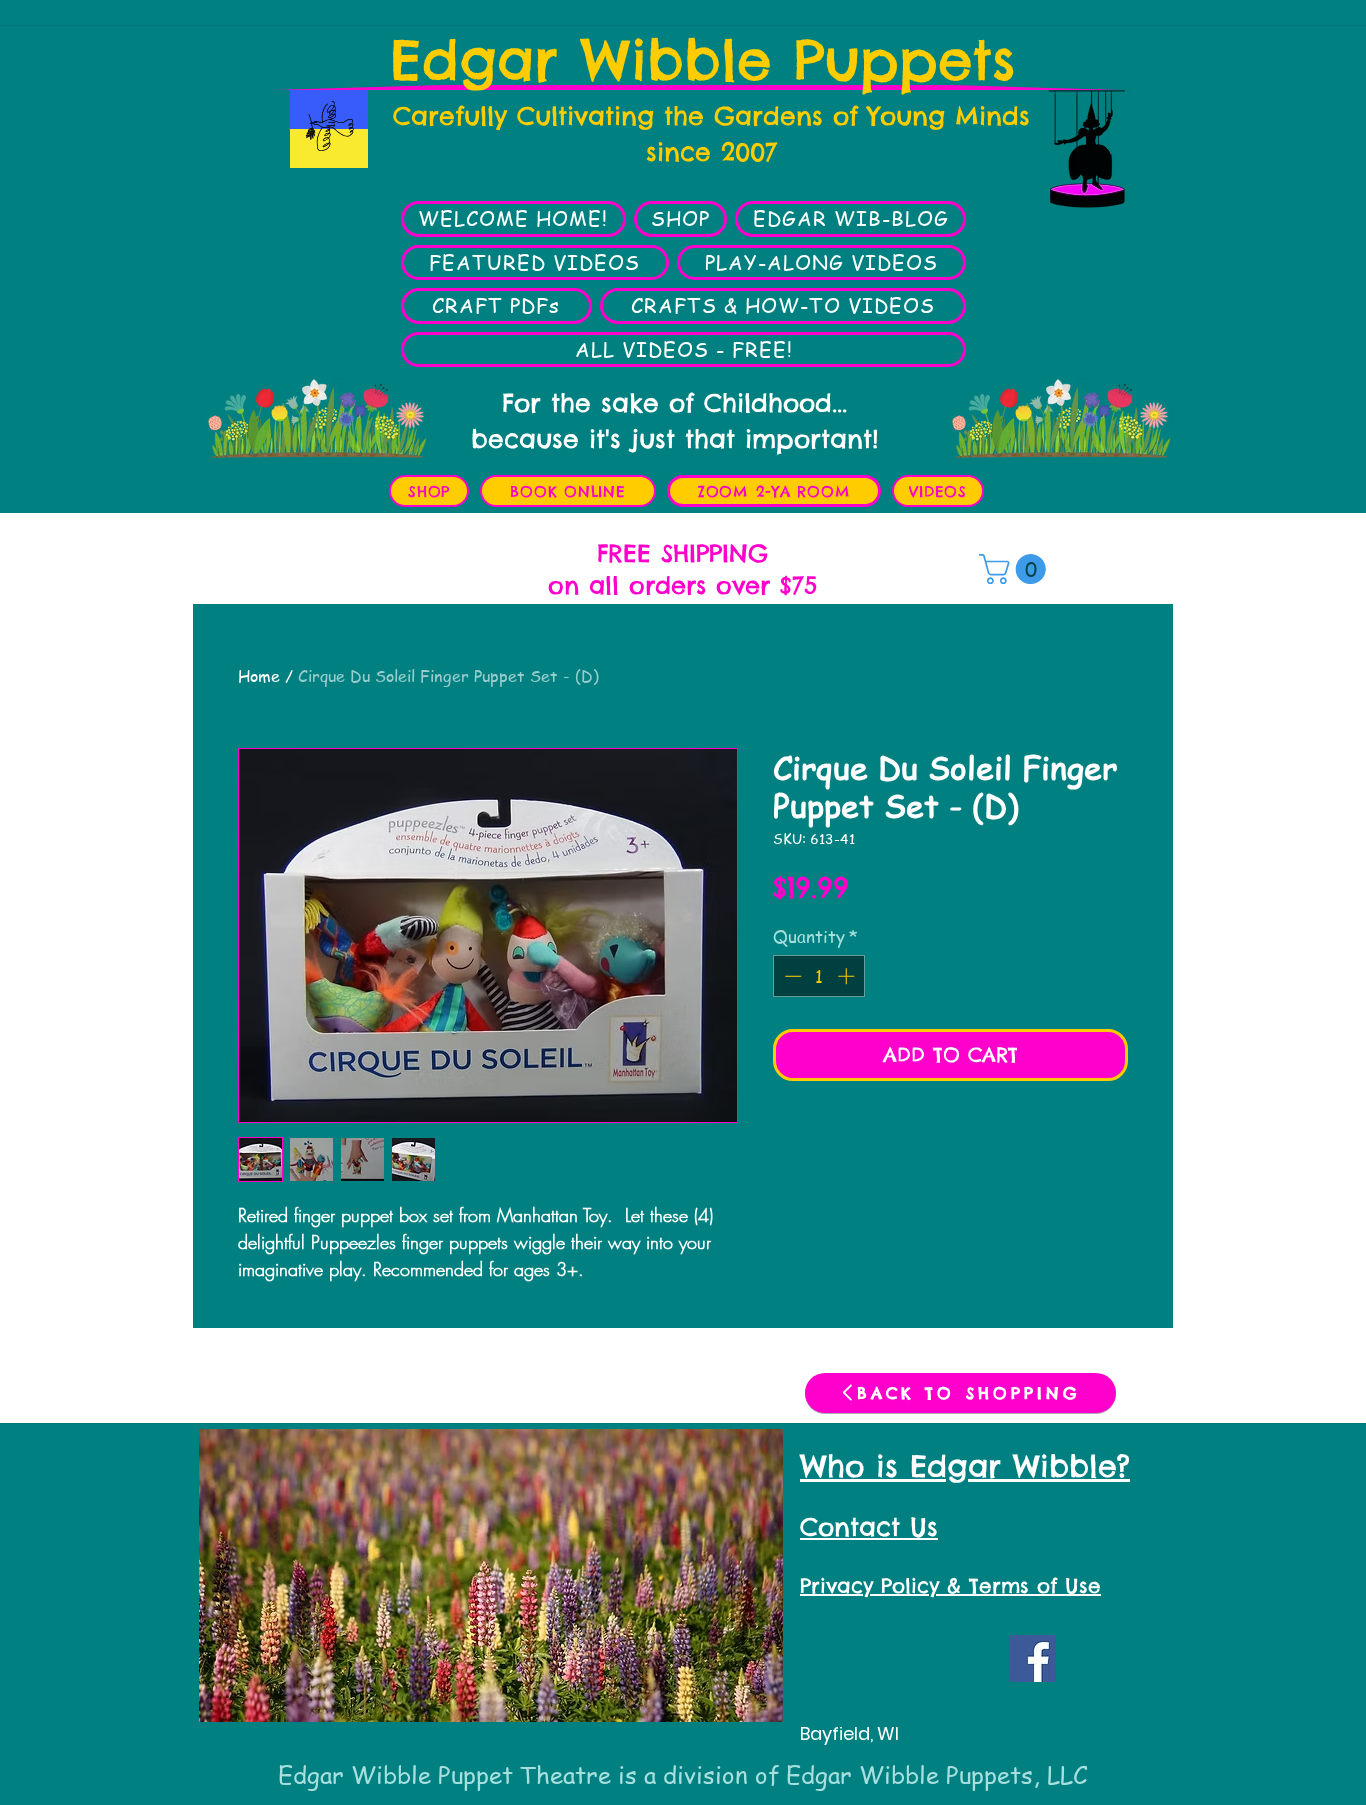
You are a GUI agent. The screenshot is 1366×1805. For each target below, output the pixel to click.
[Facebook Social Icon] (1032, 1658)
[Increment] (848, 976)
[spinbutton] (819, 976)
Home (259, 676)
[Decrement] (791, 976)
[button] (1016, 569)
